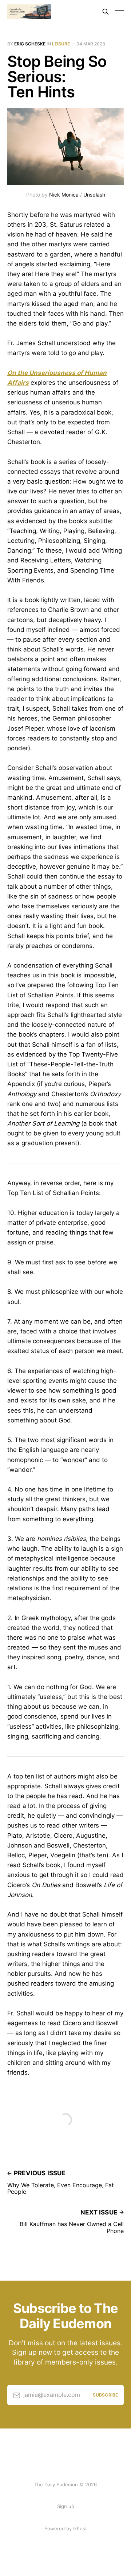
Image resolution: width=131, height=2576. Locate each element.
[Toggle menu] (119, 12)
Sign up (66, 2506)
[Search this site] (106, 12)
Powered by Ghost (66, 2528)
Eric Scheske (30, 44)
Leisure (61, 44)
